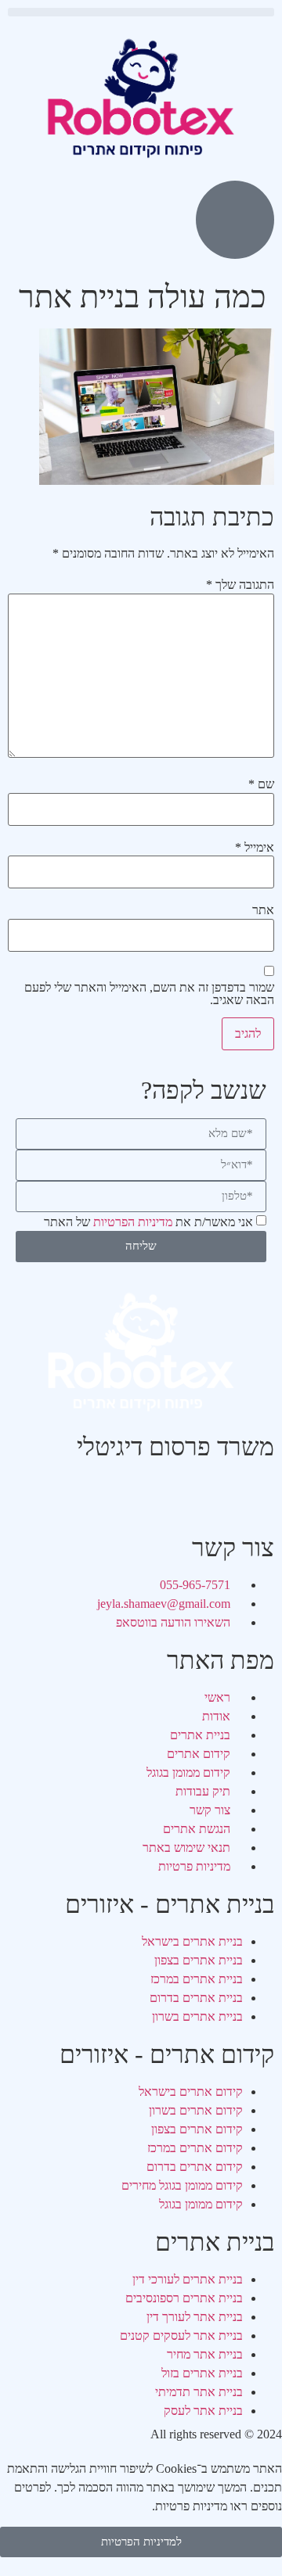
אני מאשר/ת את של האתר (148, 1222)
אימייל (255, 848)
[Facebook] (255, 1494)
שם (261, 784)
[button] (141, 12)
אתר (263, 910)
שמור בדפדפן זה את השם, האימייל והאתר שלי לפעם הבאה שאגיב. (149, 994)
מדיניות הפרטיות (133, 1222)
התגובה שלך (240, 585)
